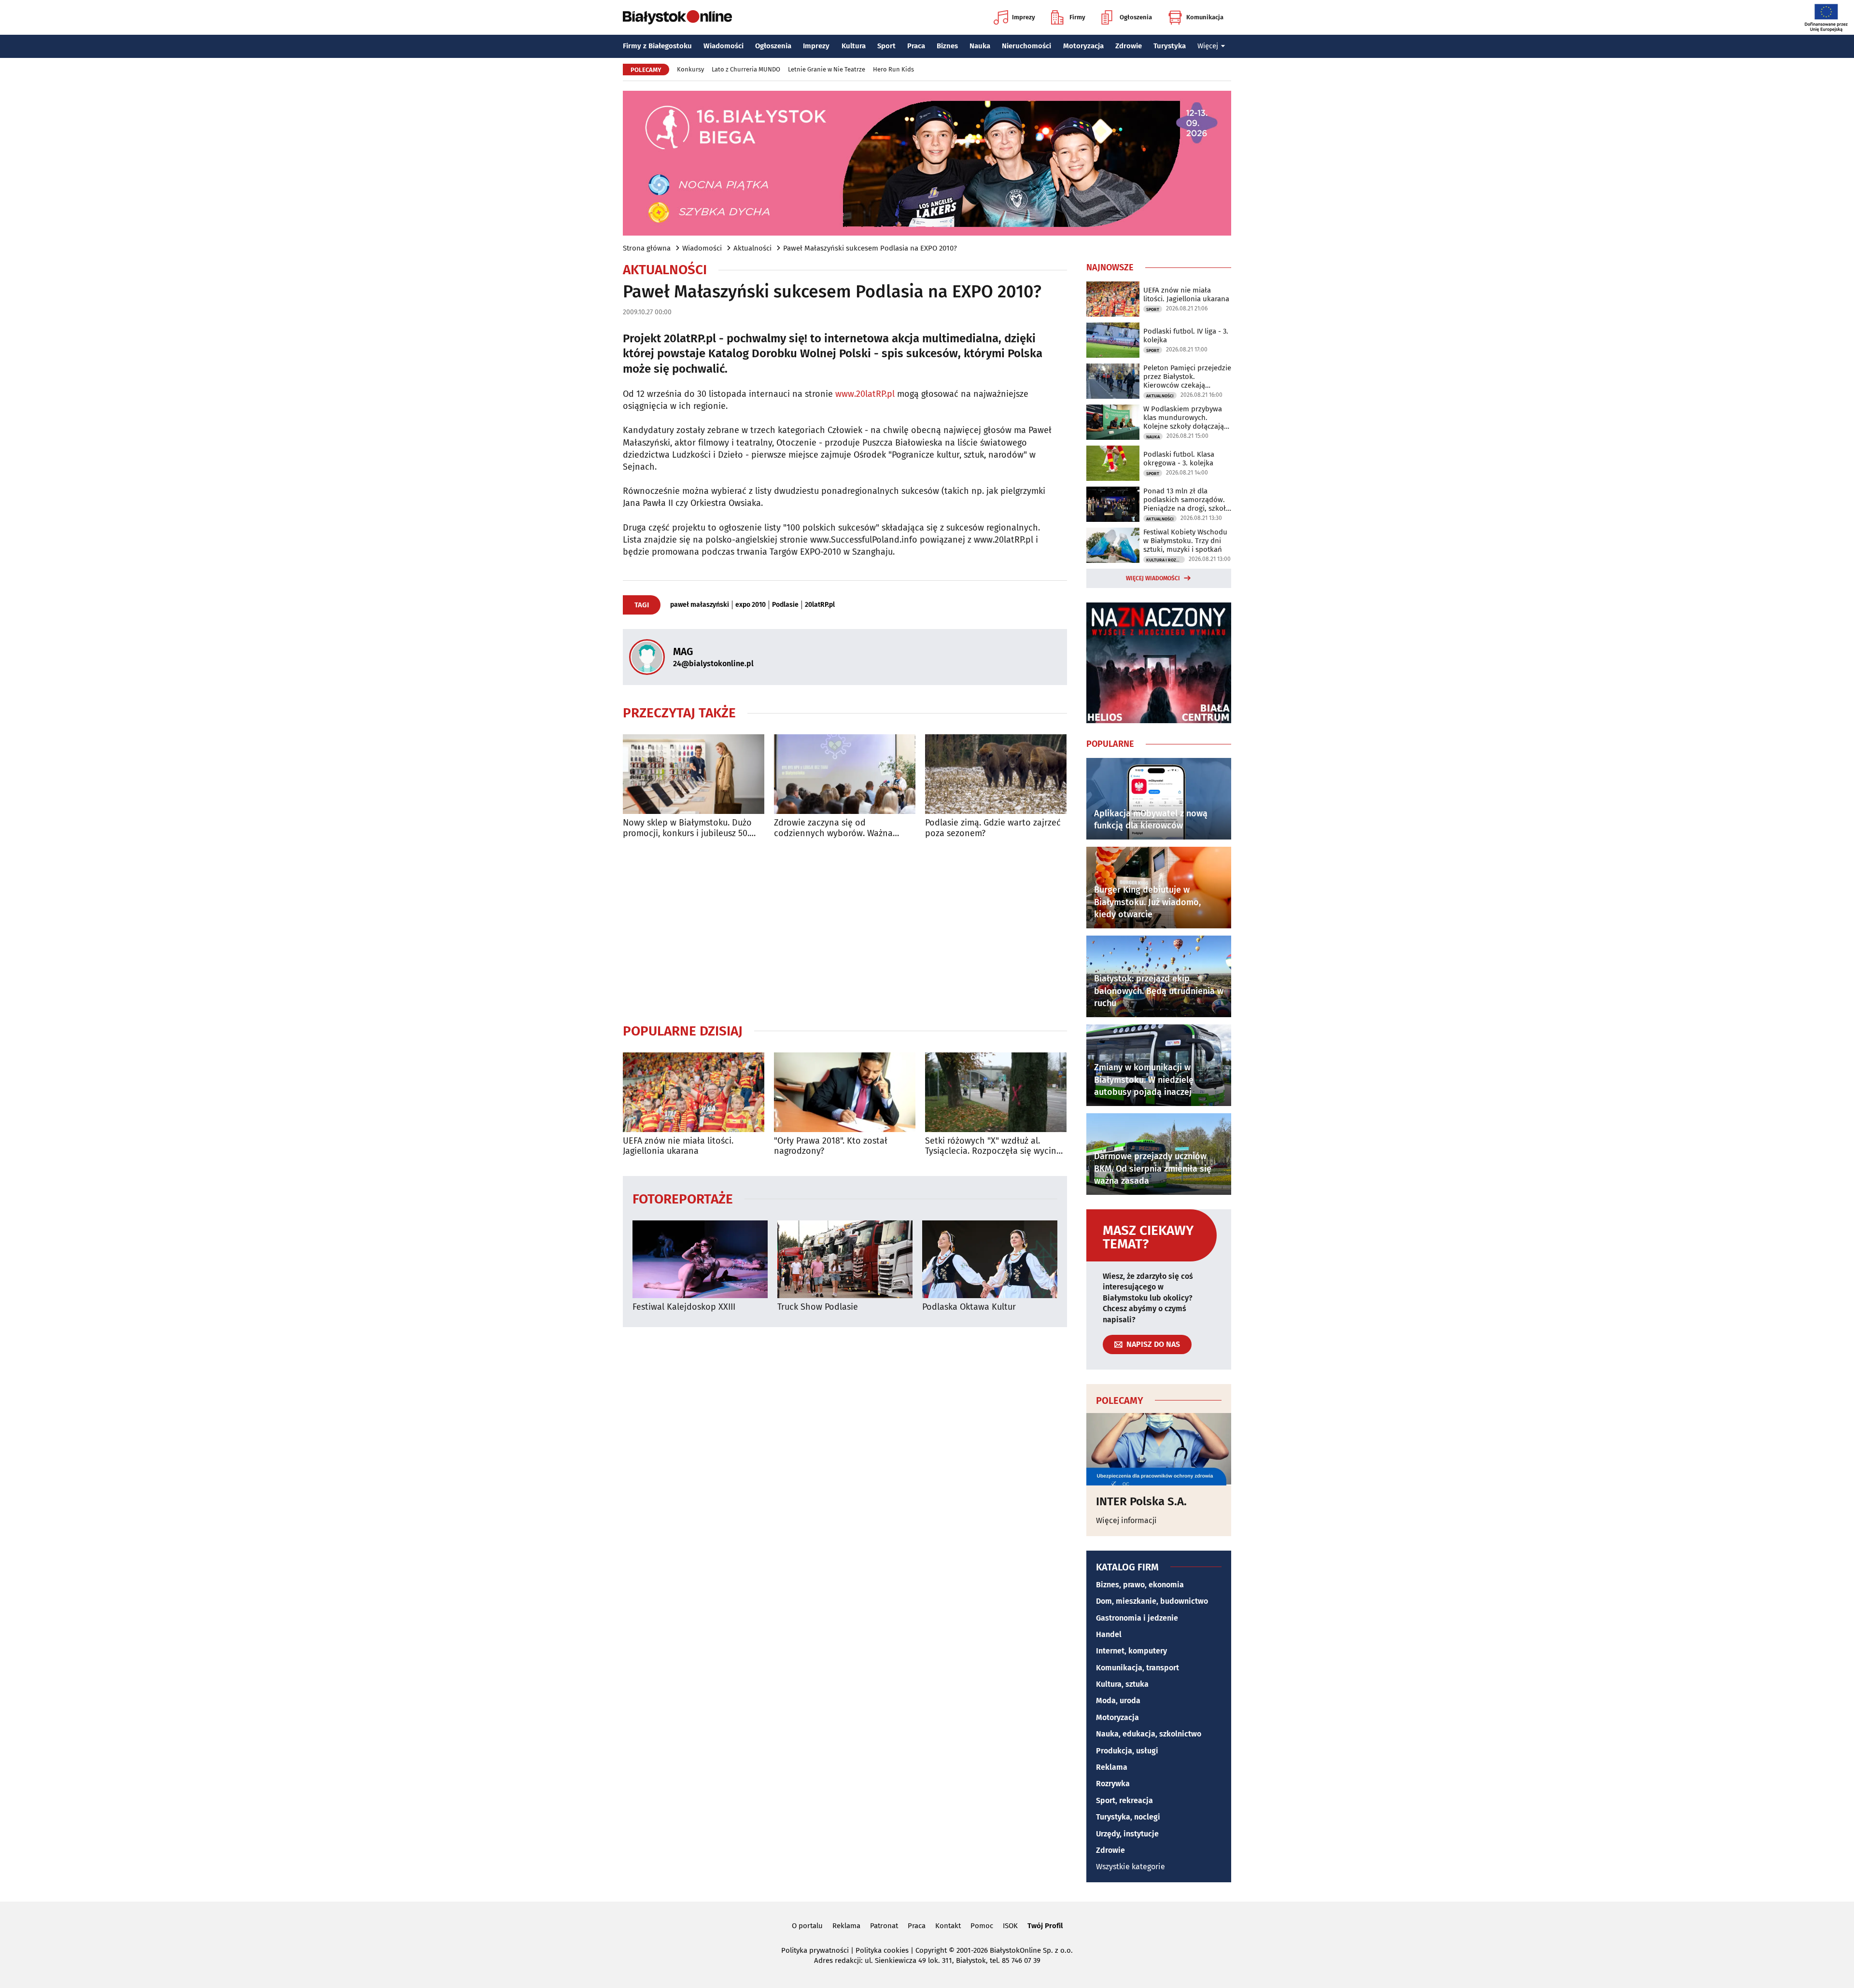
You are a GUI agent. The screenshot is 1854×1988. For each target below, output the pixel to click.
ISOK (1010, 1926)
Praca (916, 46)
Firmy (1077, 17)
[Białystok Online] (677, 17)
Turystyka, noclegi (1128, 1817)
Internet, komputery (1131, 1651)
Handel (1109, 1634)
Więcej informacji (1126, 1520)
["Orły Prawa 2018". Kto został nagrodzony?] (845, 1092)
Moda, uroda (1118, 1701)
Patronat (884, 1926)
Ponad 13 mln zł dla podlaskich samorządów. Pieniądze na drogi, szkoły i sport (1186, 500)
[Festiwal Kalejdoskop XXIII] (700, 1259)
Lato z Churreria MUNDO (746, 69)
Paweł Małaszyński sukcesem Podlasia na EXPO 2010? (870, 248)
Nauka (980, 46)
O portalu (807, 1926)
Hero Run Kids (893, 69)
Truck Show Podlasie (818, 1307)
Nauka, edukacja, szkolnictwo (1149, 1734)
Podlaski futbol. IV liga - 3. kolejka (1186, 336)
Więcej (1208, 46)
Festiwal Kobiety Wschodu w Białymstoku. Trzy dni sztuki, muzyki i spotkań (1185, 541)
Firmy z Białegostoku (657, 46)
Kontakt (948, 1926)
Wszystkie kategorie (1131, 1867)
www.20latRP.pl (865, 394)
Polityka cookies (882, 1950)
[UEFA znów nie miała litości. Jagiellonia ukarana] (694, 1092)
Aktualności (752, 248)
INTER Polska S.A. (1141, 1501)
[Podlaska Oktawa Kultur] (990, 1259)
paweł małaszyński (700, 605)
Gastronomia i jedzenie (1137, 1618)
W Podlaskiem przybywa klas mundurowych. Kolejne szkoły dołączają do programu (1184, 418)
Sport (886, 46)
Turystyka (1170, 46)
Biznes (947, 46)
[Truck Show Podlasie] (845, 1259)
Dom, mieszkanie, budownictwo (1152, 1601)
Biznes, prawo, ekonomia (1140, 1585)
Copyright (931, 1950)
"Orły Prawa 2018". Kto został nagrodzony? (831, 1146)
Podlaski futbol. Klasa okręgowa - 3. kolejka (1179, 459)
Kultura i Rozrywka (1166, 560)
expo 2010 (751, 605)
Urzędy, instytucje (1127, 1834)
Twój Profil (1045, 1926)
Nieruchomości (1026, 46)
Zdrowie (1129, 46)
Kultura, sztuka (1122, 1684)
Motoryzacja (1083, 46)
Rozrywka (1113, 1784)
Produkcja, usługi (1127, 1751)
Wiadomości (723, 46)
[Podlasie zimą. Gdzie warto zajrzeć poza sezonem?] (996, 774)
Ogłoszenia (1136, 17)
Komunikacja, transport (1138, 1668)
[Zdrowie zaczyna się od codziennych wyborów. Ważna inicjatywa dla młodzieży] (845, 774)
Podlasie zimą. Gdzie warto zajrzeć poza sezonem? (993, 828)
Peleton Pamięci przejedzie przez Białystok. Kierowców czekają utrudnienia (1187, 377)
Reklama (1112, 1767)
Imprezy (1024, 17)
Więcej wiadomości (1153, 578)
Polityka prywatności (815, 1950)
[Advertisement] (845, 931)
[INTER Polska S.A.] (1159, 1449)
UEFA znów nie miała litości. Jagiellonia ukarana (678, 1146)
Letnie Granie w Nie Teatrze (827, 69)
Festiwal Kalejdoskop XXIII (684, 1307)
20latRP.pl (820, 605)
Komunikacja (1205, 17)
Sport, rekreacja (1124, 1800)
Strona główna (647, 248)
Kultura (854, 46)
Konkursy (690, 69)
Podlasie (785, 605)
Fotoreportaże (683, 1198)
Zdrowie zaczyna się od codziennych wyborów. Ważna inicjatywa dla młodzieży (833, 828)
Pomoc (982, 1926)
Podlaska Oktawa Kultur (969, 1307)
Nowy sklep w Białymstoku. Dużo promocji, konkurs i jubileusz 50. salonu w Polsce (687, 828)
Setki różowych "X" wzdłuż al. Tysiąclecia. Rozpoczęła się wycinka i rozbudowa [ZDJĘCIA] (995, 1146)
